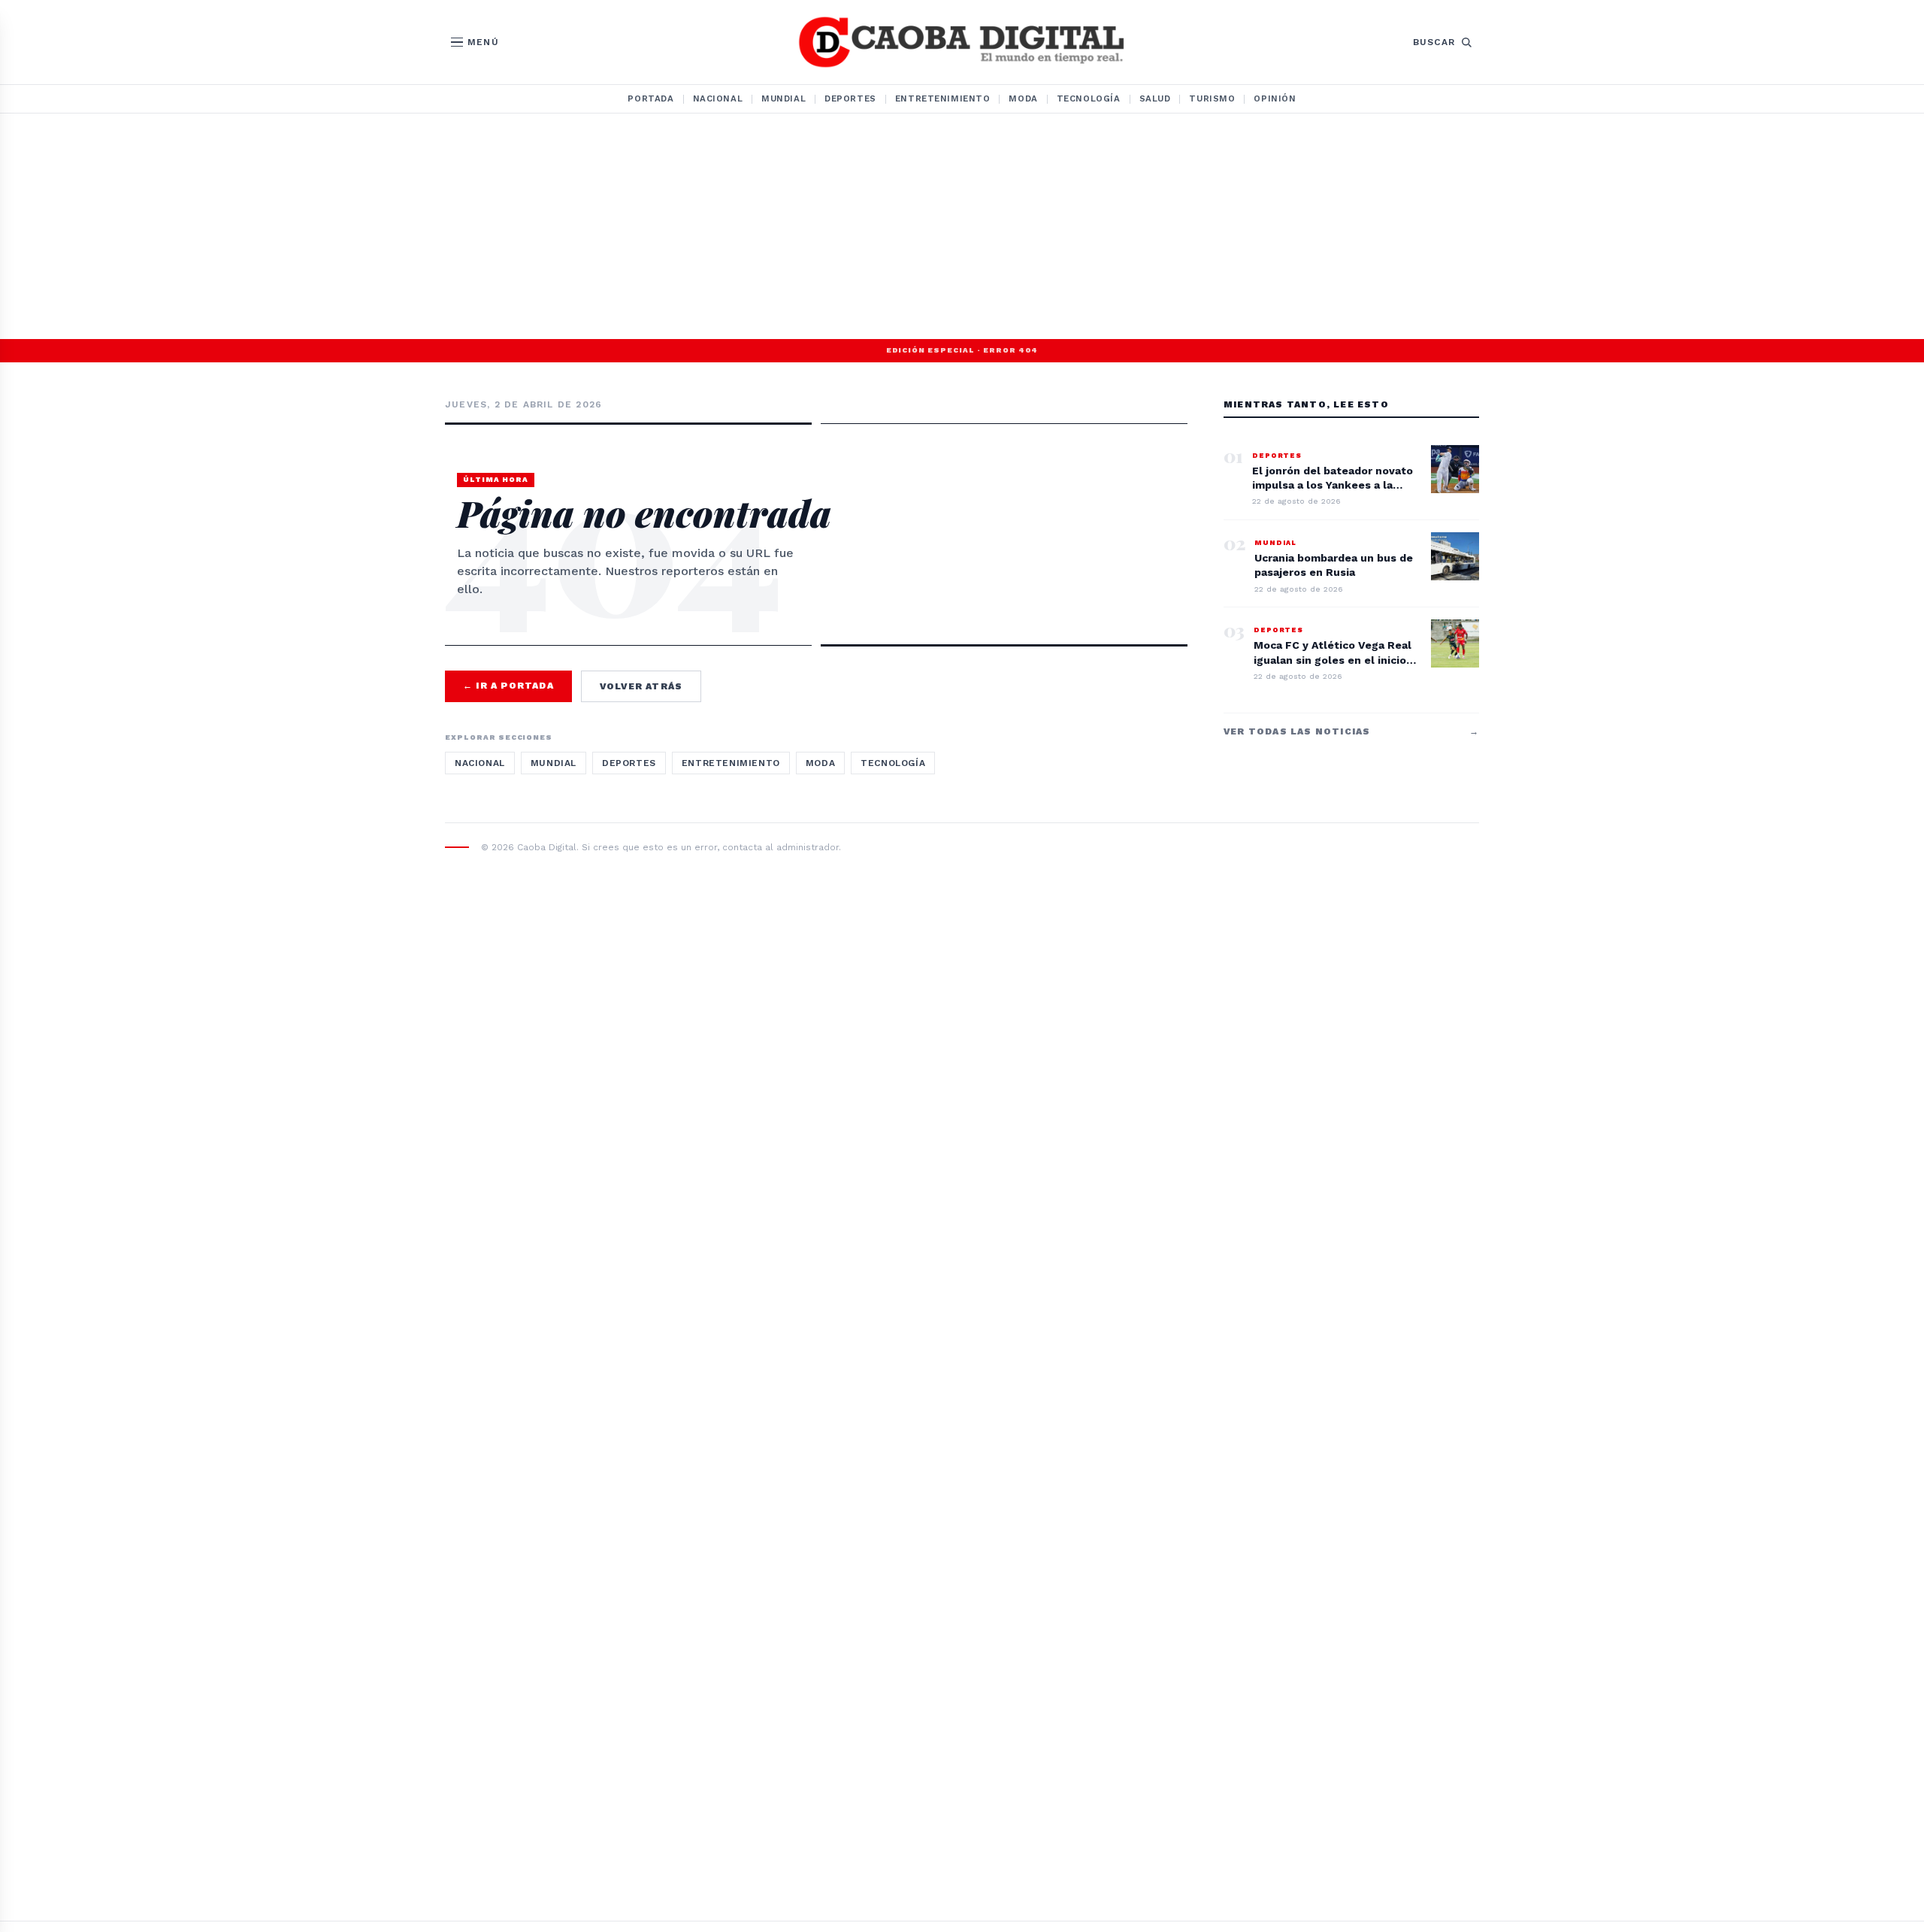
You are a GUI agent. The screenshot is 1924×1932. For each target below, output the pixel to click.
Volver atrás (641, 686)
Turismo (1212, 98)
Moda (1023, 98)
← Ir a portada (508, 686)
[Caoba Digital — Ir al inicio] (962, 42)
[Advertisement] (962, 226)
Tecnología (1089, 98)
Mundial (784, 98)
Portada (650, 98)
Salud (1155, 98)
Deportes (850, 98)
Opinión (1275, 98)
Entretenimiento (943, 98)
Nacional (718, 98)
